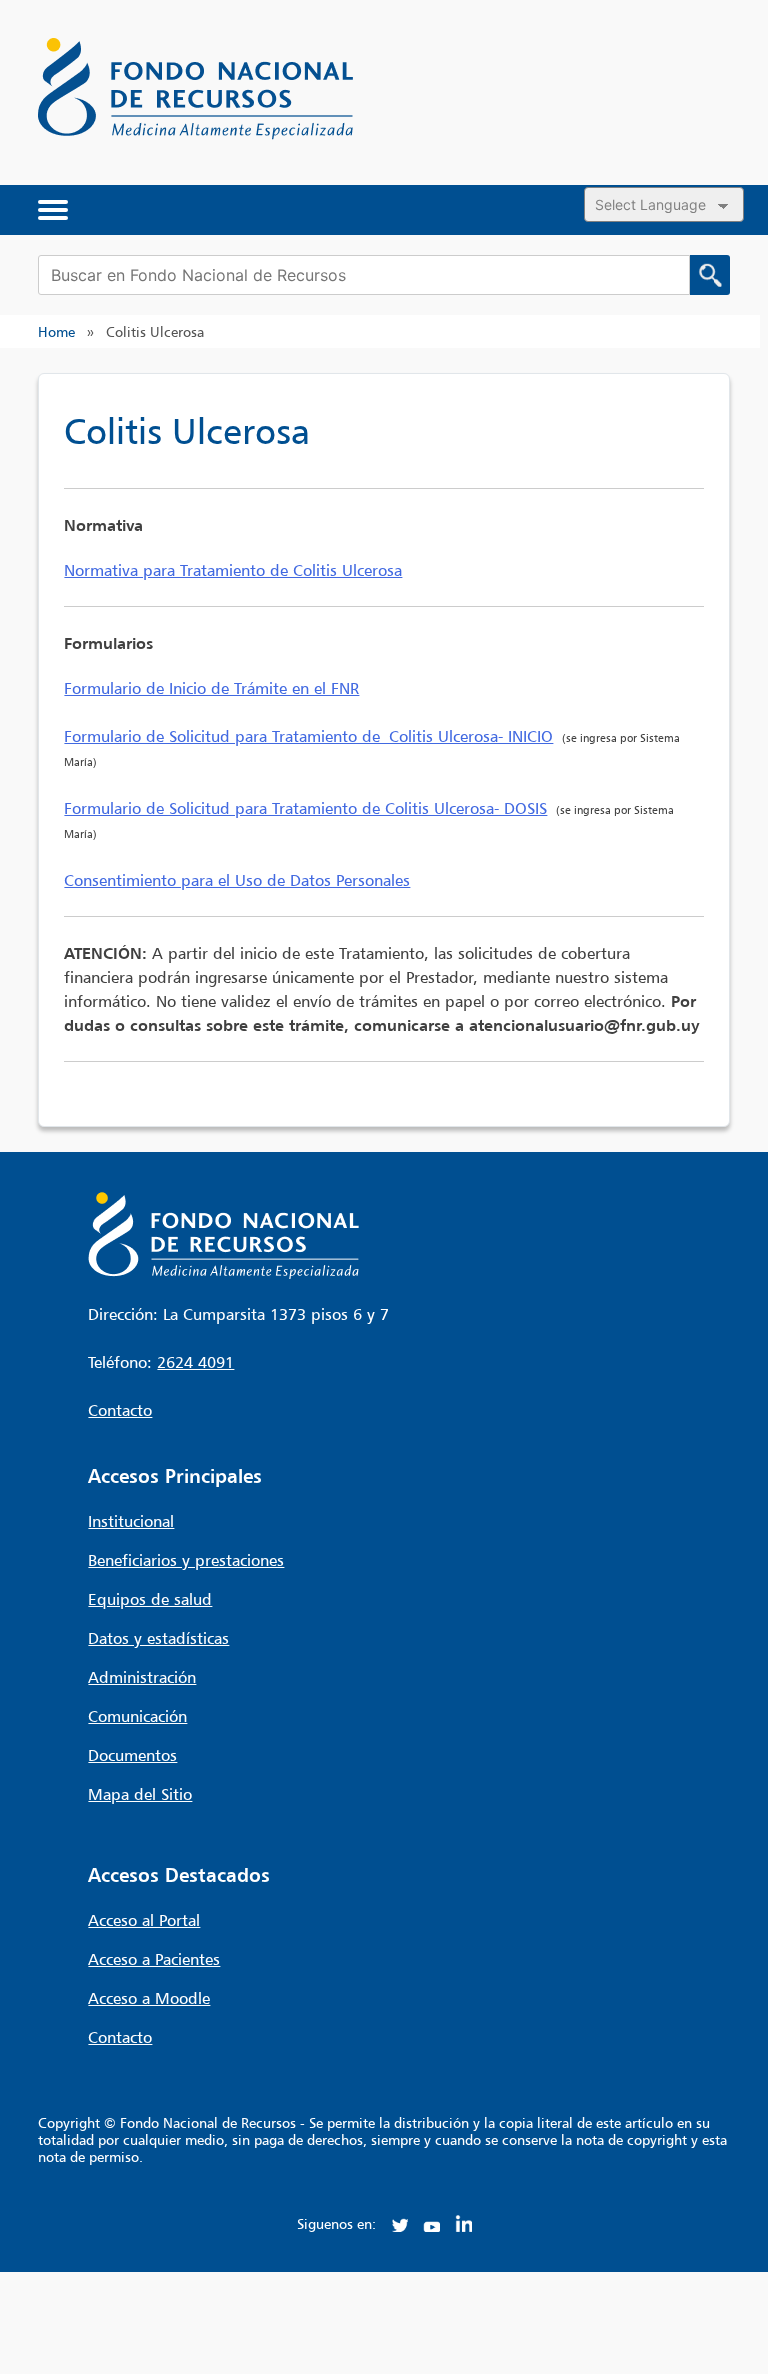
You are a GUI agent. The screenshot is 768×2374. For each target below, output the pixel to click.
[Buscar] (710, 275)
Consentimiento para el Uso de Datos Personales (237, 880)
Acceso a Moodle (149, 1998)
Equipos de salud (150, 1599)
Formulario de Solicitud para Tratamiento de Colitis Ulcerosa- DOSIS (305, 808)
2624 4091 (195, 1362)
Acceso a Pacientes (154, 1959)
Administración (142, 1677)
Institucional (131, 1521)
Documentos (132, 1755)
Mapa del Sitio (140, 1794)
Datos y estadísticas (158, 1638)
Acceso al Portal (144, 1920)
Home (56, 331)
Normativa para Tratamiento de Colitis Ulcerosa (233, 570)
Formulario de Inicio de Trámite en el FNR (211, 688)
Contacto (120, 1410)
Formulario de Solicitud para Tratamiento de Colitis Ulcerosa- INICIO (308, 736)
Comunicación (137, 1716)
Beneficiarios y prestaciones (186, 1560)
